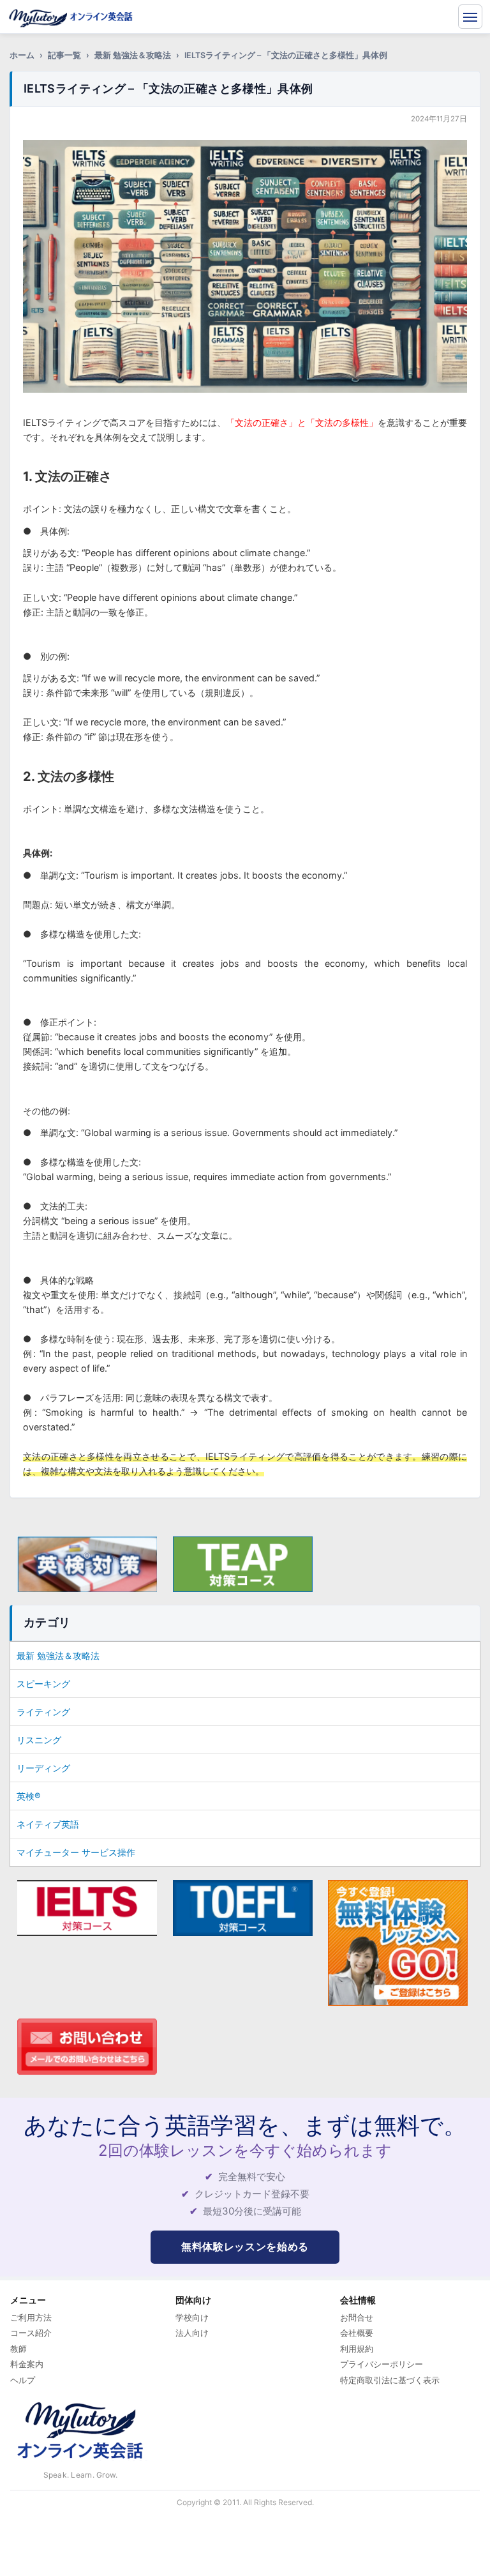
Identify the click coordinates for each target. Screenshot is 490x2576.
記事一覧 (64, 55)
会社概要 (357, 2333)
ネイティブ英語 (48, 1824)
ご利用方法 (31, 2317)
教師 (19, 2349)
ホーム (22, 55)
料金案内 (27, 2364)
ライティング (43, 1712)
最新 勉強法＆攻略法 (133, 55)
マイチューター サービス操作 (76, 1852)
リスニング (39, 1740)
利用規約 (357, 2349)
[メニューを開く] (470, 17)
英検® (29, 1796)
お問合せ (357, 2317)
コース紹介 (31, 2333)
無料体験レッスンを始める (245, 2246)
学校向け (192, 2317)
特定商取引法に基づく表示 (390, 2380)
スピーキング (43, 1684)
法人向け (192, 2333)
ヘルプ (23, 2380)
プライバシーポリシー (382, 2364)
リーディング (43, 1768)
